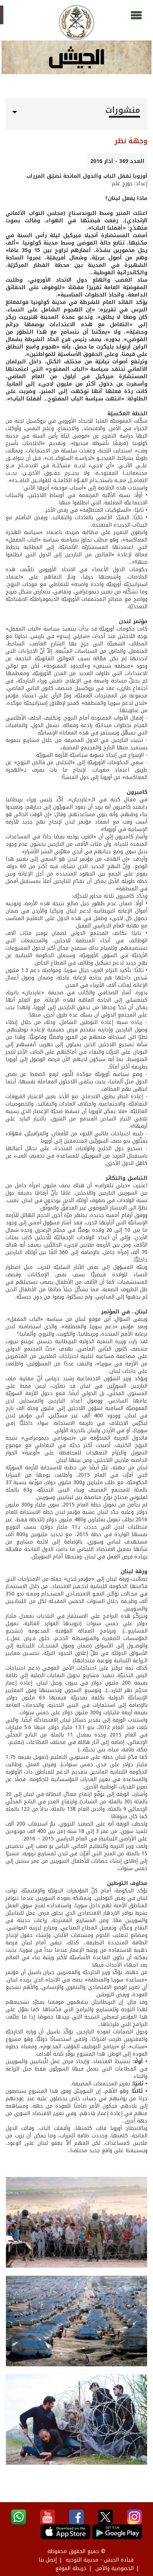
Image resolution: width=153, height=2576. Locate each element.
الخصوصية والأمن (115, 2568)
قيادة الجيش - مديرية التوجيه (100, 2560)
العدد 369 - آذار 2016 (117, 161)
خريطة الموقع (71, 2568)
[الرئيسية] (76, 22)
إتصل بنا (48, 2560)
